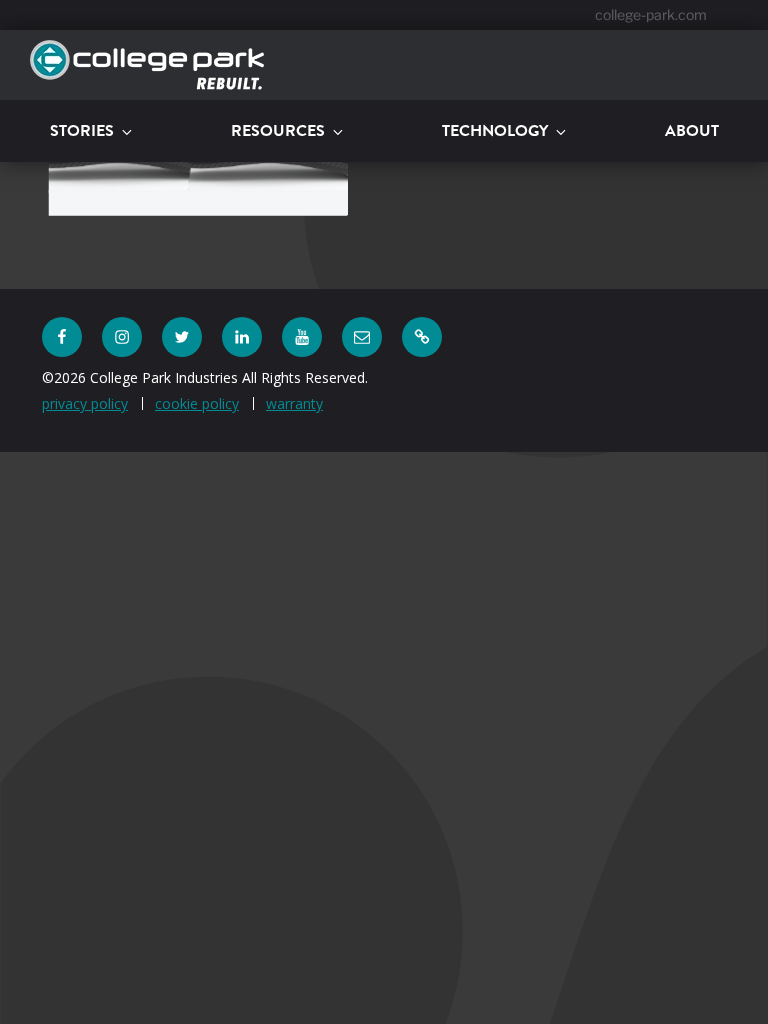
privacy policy (85, 403)
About (692, 130)
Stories (82, 130)
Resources (278, 130)
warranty (294, 403)
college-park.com (651, 14)
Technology (495, 130)
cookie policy (197, 403)
